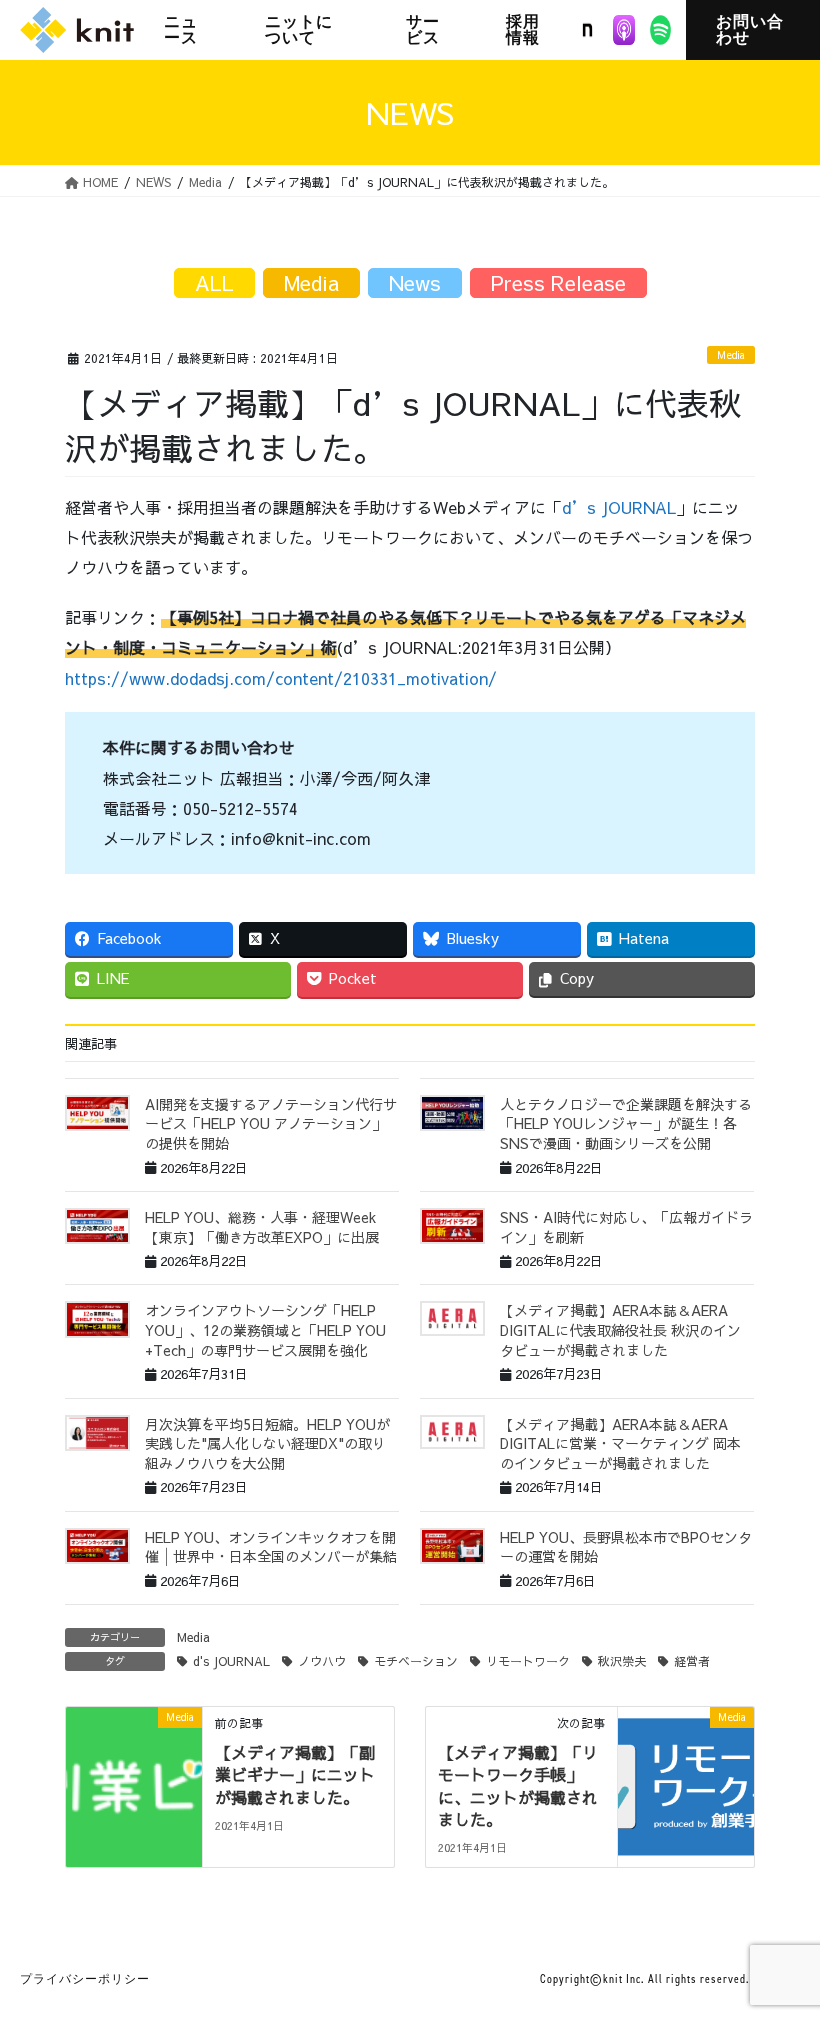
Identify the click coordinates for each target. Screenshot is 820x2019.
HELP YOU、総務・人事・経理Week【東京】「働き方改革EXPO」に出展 (262, 1227)
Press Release (558, 282)
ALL (214, 282)
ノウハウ (322, 1661)
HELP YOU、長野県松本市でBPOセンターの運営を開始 (626, 1547)
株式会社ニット (77, 30)
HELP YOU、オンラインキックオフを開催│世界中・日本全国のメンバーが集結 (271, 1547)
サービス (423, 29)
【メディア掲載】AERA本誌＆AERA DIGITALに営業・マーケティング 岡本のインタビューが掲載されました (620, 1443)
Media (731, 355)
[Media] (134, 1779)
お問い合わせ (750, 29)
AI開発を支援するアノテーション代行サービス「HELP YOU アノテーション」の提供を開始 (271, 1123)
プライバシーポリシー (85, 1979)
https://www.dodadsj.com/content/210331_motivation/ (281, 678)
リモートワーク (528, 1661)
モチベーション (416, 1661)
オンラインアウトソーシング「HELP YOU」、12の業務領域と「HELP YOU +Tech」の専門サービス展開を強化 (265, 1329)
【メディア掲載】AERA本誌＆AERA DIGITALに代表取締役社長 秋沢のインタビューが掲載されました (620, 1329)
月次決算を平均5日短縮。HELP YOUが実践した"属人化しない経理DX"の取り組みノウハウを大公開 (267, 1443)
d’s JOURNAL (619, 507)
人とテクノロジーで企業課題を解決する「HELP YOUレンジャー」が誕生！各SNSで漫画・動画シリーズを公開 (626, 1123)
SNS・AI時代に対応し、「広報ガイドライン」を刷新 (626, 1227)
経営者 (692, 1661)
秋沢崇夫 (622, 1661)
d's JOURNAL (231, 1661)
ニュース (181, 29)
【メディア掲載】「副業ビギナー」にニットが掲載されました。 (295, 1774)
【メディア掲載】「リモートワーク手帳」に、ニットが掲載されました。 (518, 1785)
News (415, 282)
